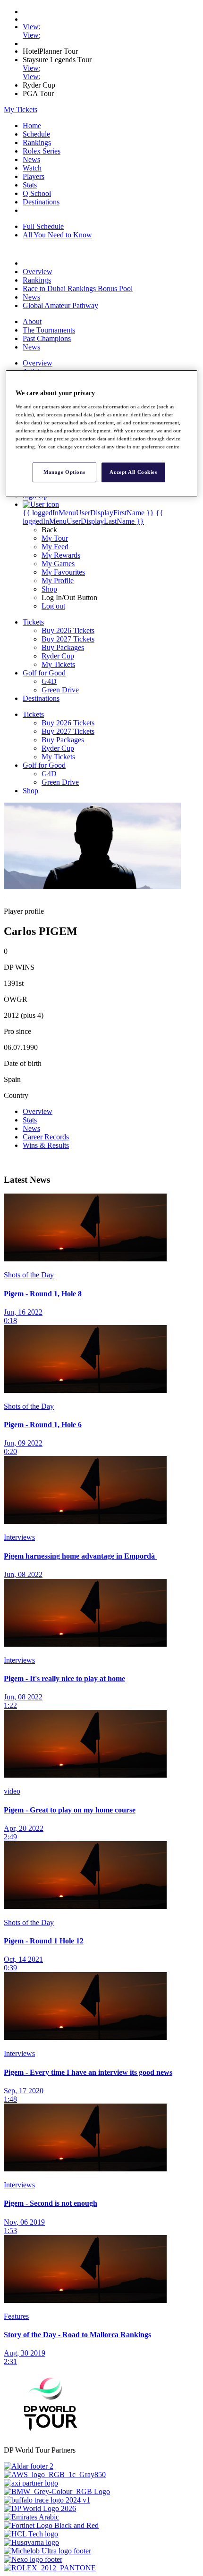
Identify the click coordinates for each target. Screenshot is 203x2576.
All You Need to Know (57, 235)
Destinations (41, 202)
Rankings (37, 142)
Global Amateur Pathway (60, 305)
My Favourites (63, 572)
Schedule (36, 134)
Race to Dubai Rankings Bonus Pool (78, 288)
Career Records (46, 1137)
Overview (38, 272)
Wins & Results (46, 1145)
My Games (58, 564)
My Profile (58, 581)
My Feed (55, 547)
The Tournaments (49, 330)
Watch (32, 168)
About (32, 321)
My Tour (55, 538)
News (31, 159)
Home (32, 126)
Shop (49, 589)
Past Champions (47, 338)
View (31, 27)
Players (34, 176)
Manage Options (64, 472)
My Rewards (61, 555)
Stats (30, 185)
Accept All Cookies (133, 472)
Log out (53, 606)
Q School (37, 193)
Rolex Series (42, 151)
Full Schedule (43, 226)
